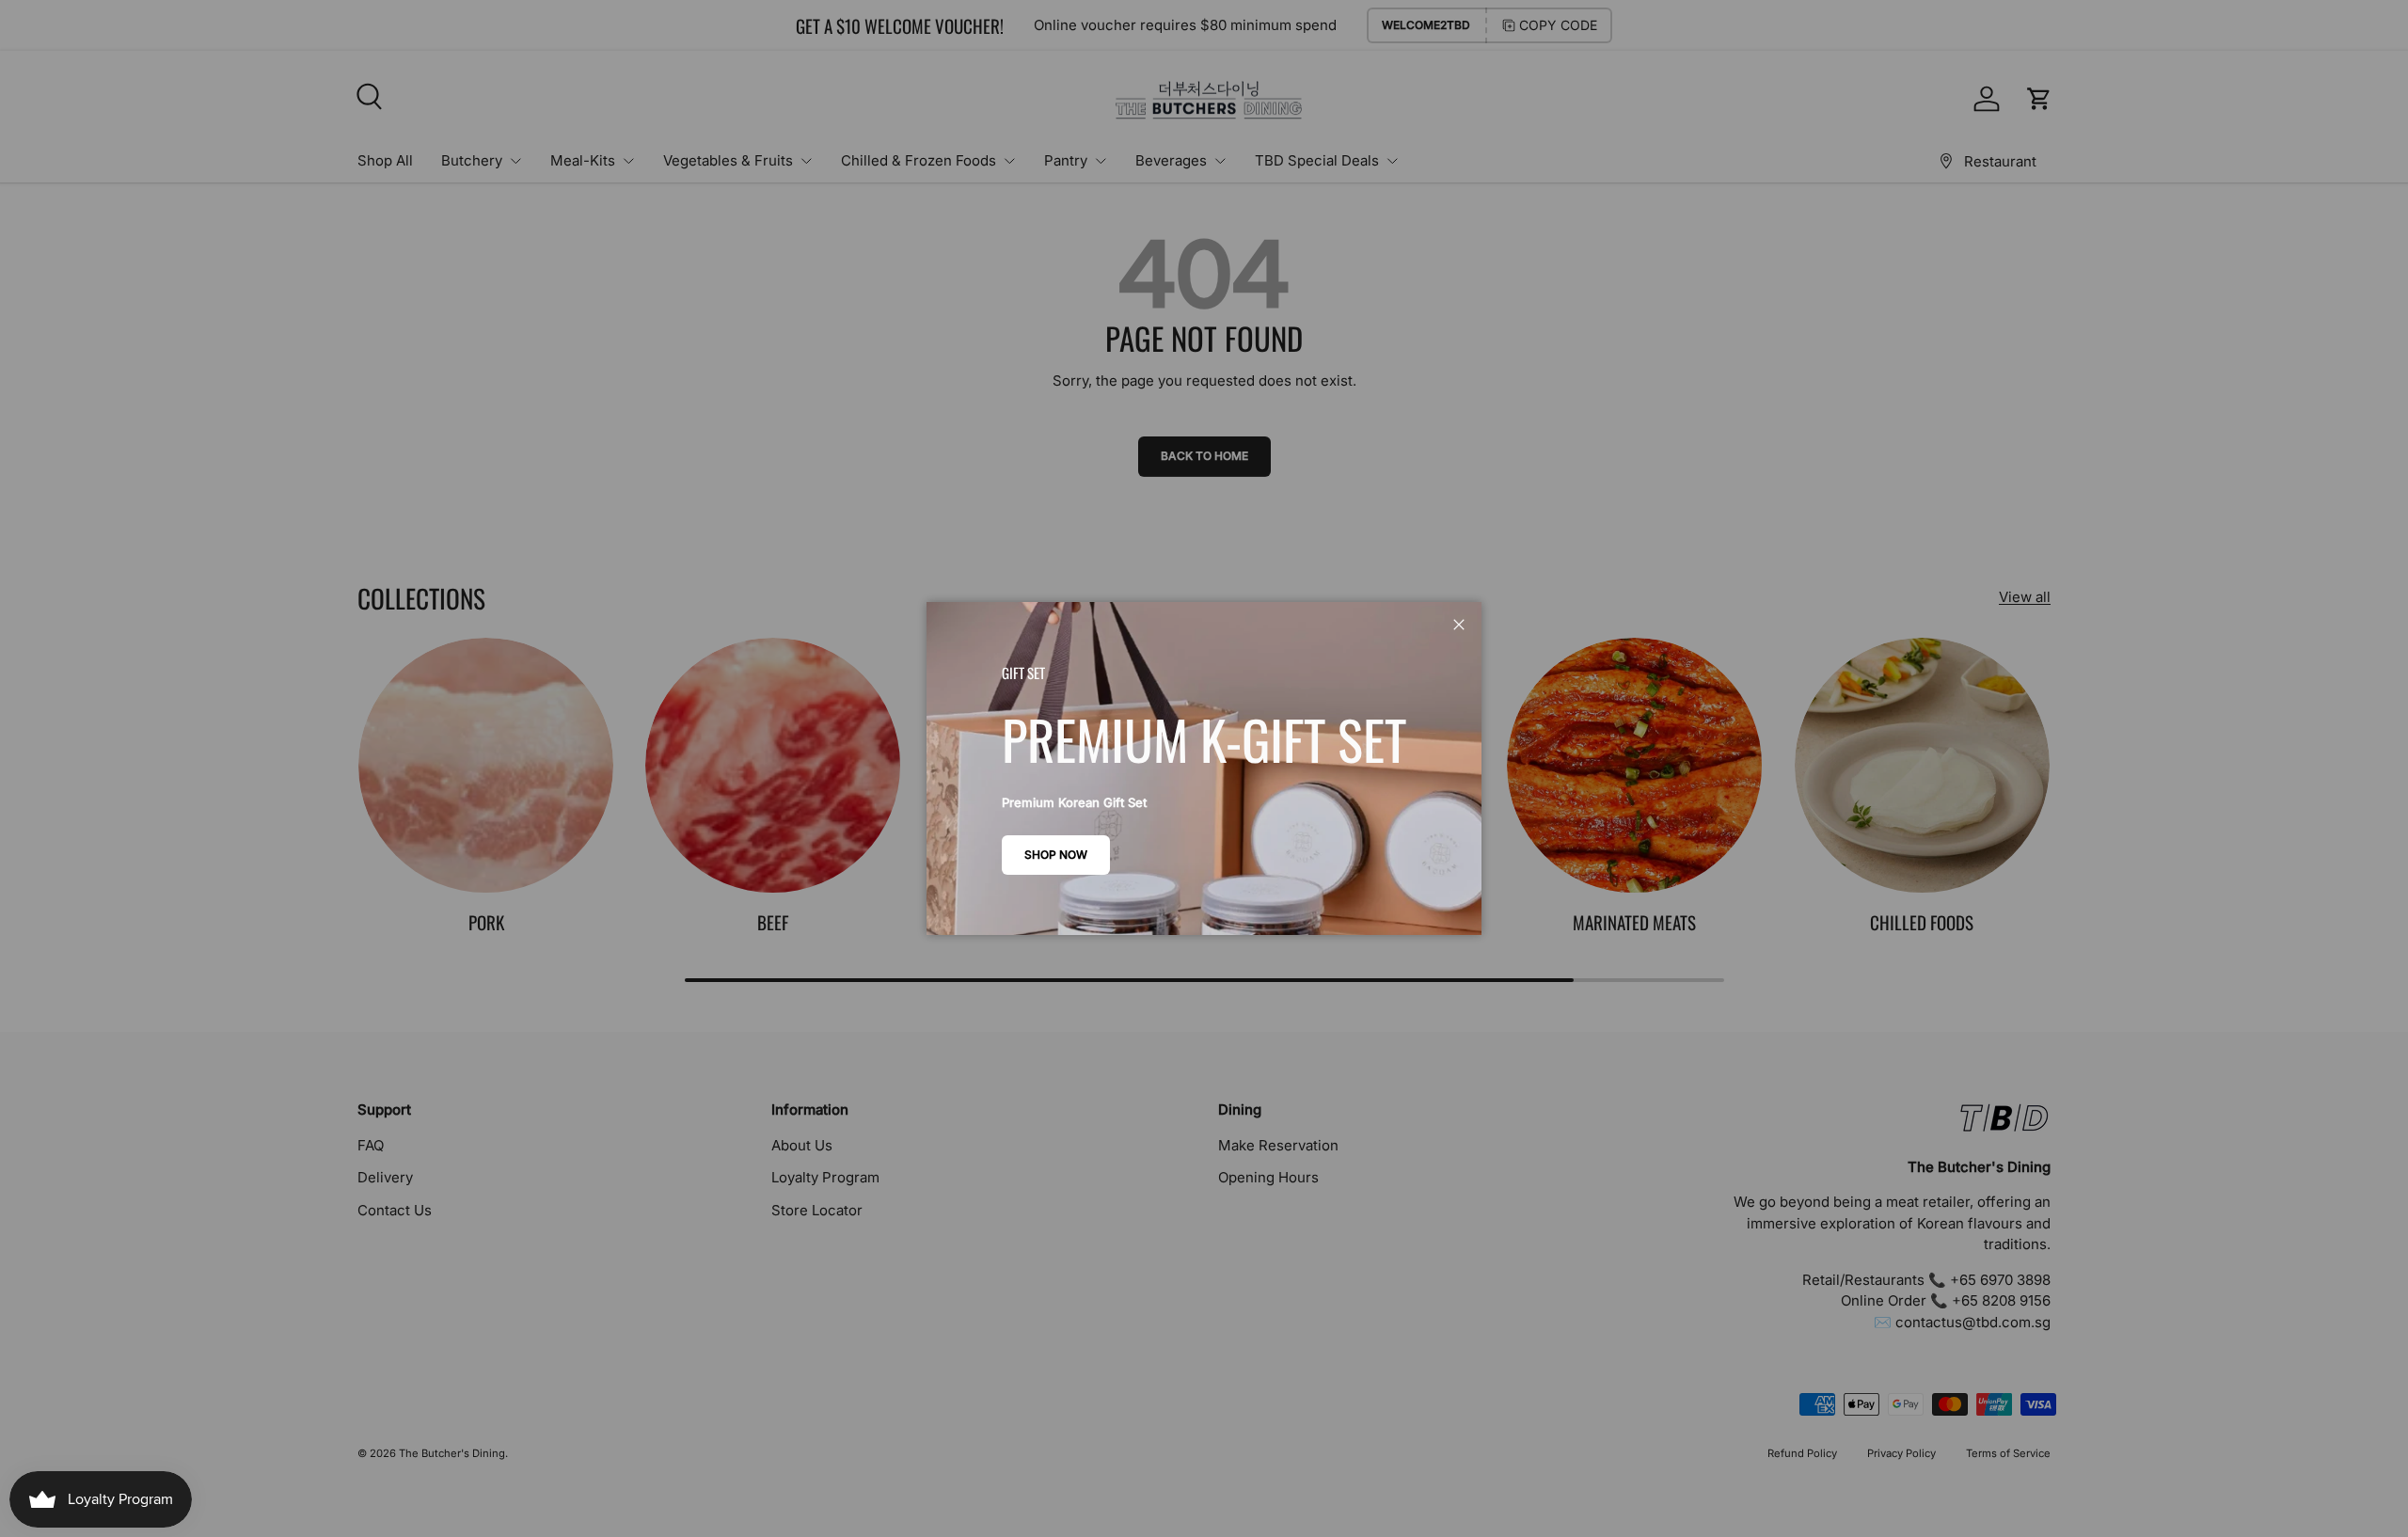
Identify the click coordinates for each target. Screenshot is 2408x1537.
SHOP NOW (1056, 855)
